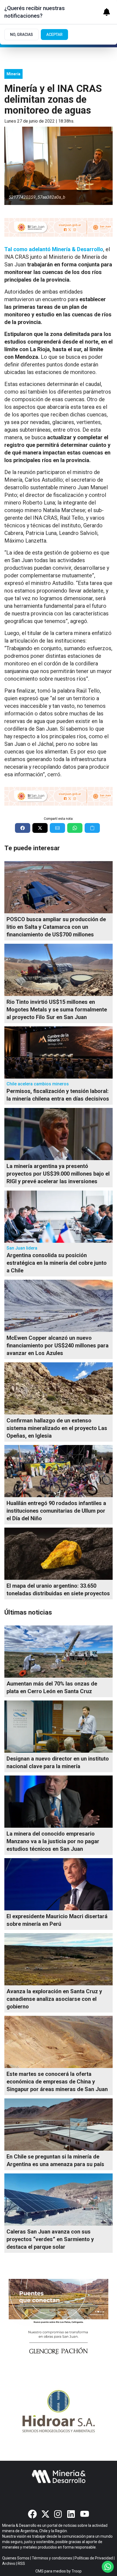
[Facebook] (32, 2514)
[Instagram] (59, 2514)
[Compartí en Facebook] (23, 828)
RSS (21, 2563)
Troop (77, 2571)
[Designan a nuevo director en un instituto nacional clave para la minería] (59, 1727)
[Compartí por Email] (57, 828)
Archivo (9, 2563)
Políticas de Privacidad (94, 2558)
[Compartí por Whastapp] (75, 828)
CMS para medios (51, 2571)
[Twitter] (45, 2514)
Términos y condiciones (52, 2558)
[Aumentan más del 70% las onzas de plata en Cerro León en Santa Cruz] (59, 1652)
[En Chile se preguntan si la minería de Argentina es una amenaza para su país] (59, 2125)
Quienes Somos (16, 2558)
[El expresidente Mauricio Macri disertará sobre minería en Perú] (59, 1884)
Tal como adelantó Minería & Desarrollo (54, 249)
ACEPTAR (54, 35)
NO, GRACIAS (21, 35)
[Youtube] (85, 2514)
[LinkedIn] (72, 2514)
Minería (13, 74)
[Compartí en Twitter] (40, 828)
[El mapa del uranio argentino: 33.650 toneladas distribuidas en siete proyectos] (59, 1554)
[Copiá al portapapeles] (92, 828)
